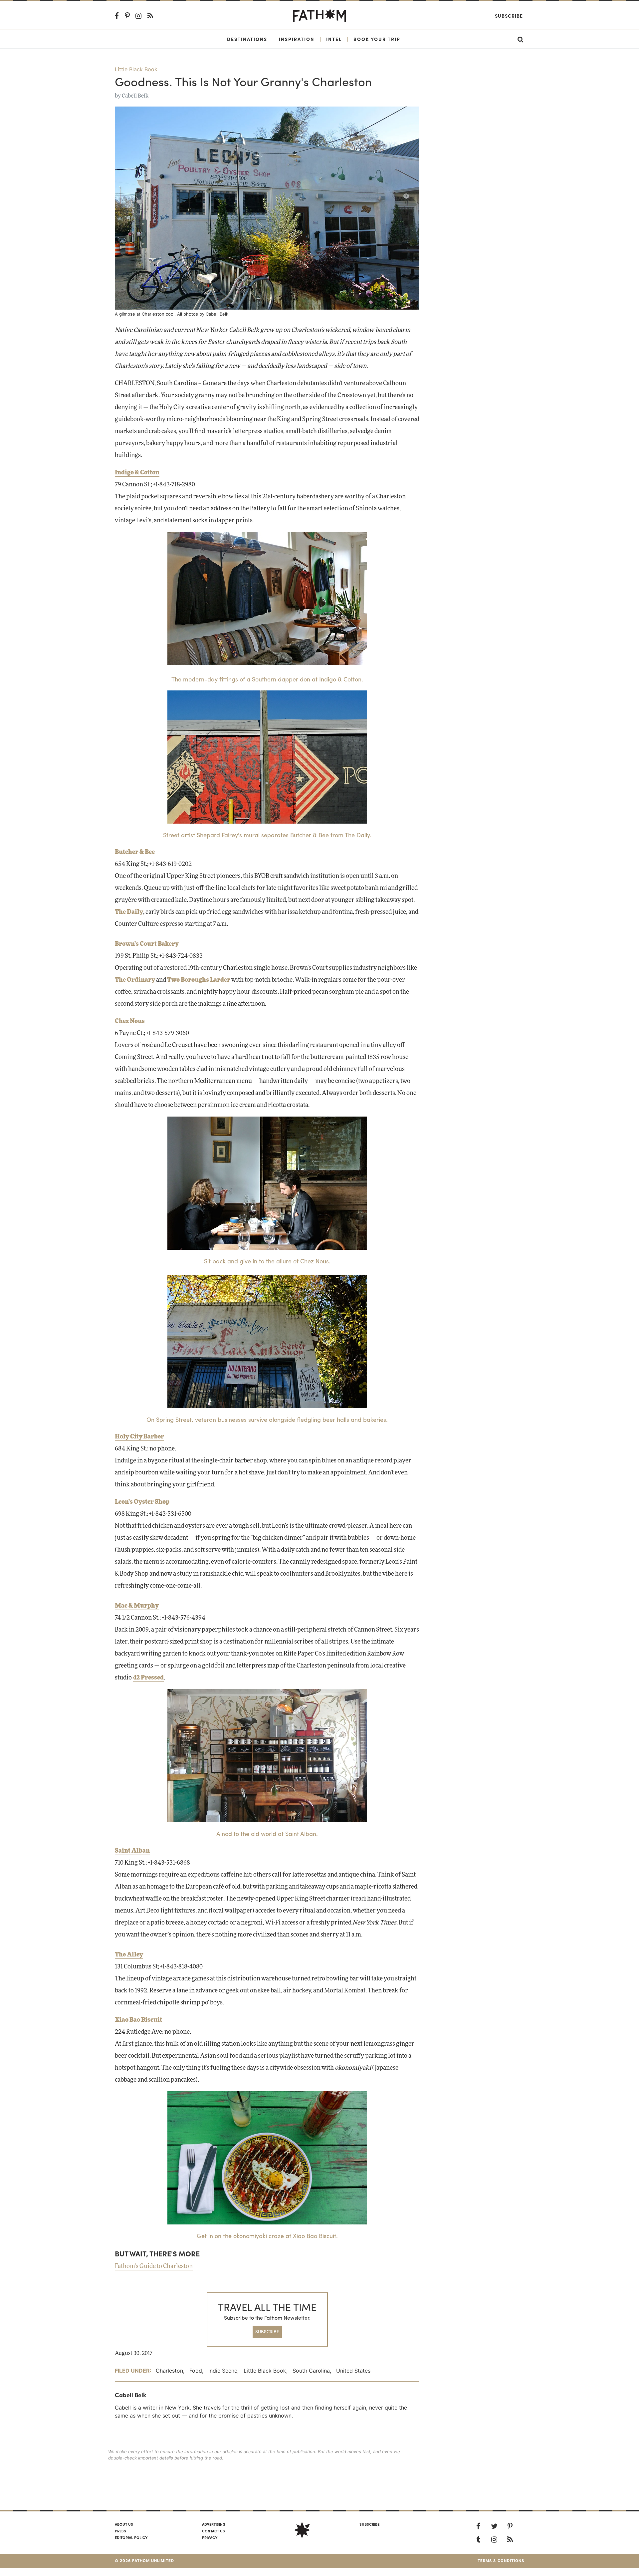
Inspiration (297, 39)
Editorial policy (131, 2537)
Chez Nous (130, 1021)
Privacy (210, 2537)
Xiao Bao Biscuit (138, 2020)
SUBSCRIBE (267, 2331)
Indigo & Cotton (137, 473)
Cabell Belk (135, 96)
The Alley (129, 1955)
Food (196, 2371)
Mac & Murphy (137, 1606)
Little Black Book (136, 69)
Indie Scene (223, 2371)
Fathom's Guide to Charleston (154, 2266)
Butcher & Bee (135, 852)
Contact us (213, 2531)
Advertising (214, 2524)
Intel (334, 39)
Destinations (247, 39)
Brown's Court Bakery (147, 944)
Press (120, 2531)
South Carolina (311, 2371)
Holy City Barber (139, 1437)
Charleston (169, 2371)
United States (353, 2371)
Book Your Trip (377, 39)
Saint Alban (132, 1851)
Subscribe (509, 16)
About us (124, 2524)
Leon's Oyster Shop (142, 1502)
